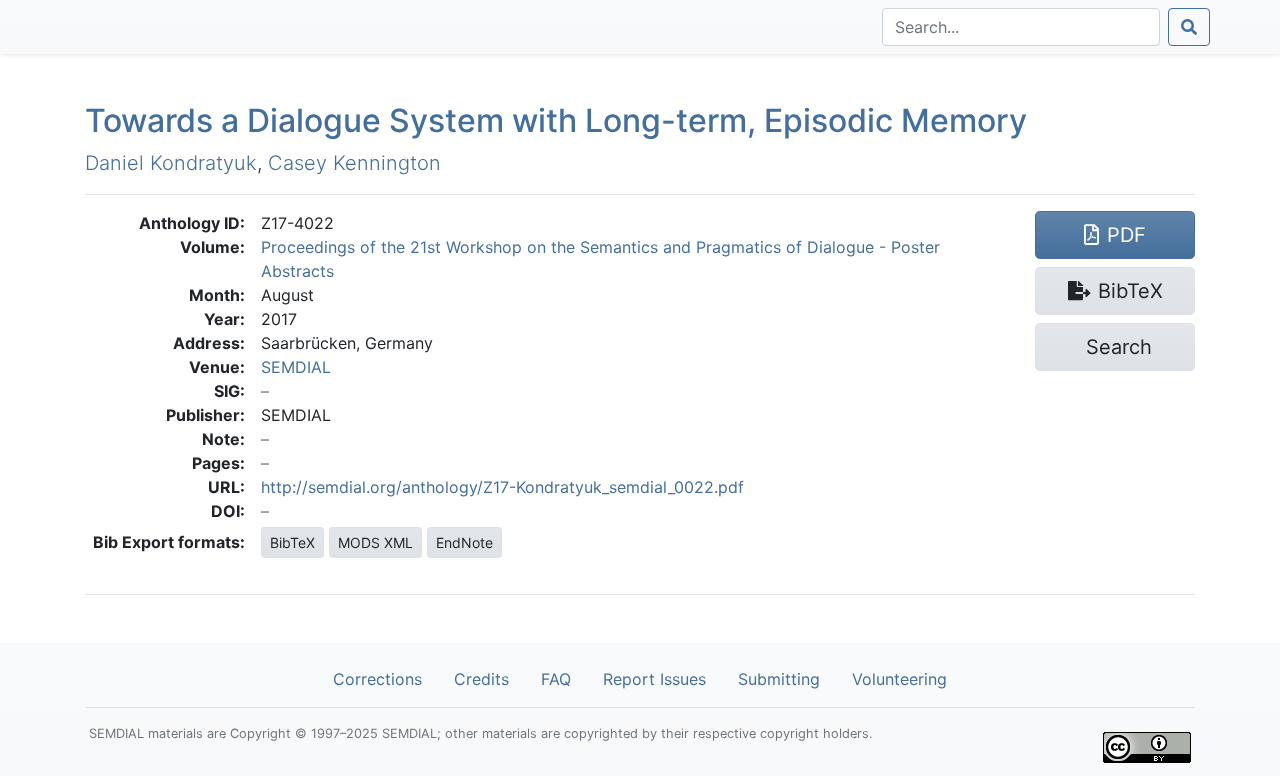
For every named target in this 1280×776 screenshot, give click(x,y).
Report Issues (654, 679)
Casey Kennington (354, 163)
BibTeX (292, 542)
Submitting (779, 679)
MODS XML (375, 542)
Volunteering (899, 679)
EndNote (464, 542)
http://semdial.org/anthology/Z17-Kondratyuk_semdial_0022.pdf (502, 487)
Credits (481, 679)
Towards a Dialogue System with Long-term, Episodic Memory (556, 120)
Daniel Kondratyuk (171, 163)
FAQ (556, 679)
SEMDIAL (296, 367)
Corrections (377, 679)
